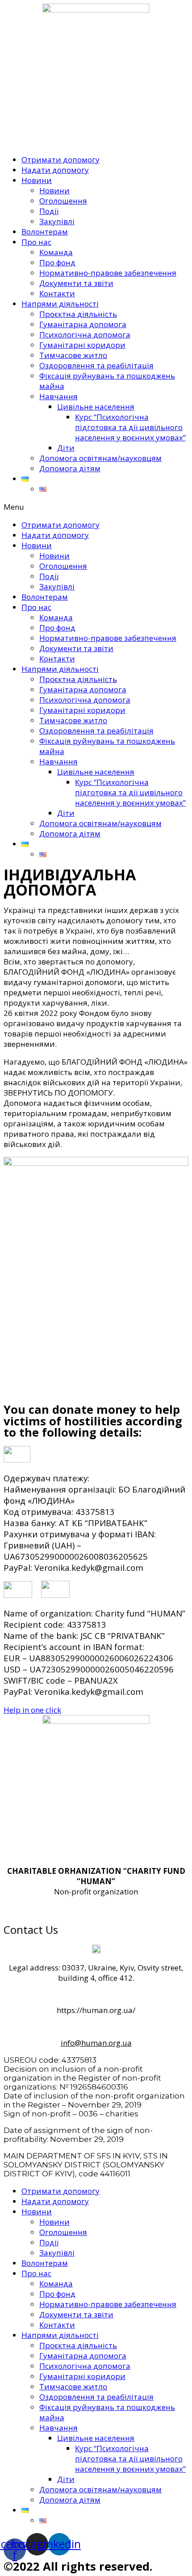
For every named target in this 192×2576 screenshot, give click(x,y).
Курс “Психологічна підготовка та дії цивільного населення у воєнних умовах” (130, 427)
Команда (56, 252)
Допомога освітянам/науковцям (100, 458)
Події (49, 211)
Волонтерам (45, 232)
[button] (96, 507)
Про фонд (57, 262)
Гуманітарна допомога (83, 324)
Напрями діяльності (60, 304)
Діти (66, 448)
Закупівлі (57, 221)
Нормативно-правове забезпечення (108, 273)
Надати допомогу (55, 170)
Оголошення (63, 201)
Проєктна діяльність (78, 314)
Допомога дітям (70, 468)
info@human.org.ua (96, 2043)
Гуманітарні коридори (82, 345)
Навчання (58, 396)
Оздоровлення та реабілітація (96, 365)
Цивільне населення (96, 407)
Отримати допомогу (61, 160)
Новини (37, 180)
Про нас (36, 242)
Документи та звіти (76, 283)
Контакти (57, 293)
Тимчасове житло (73, 355)
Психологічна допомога (85, 335)
